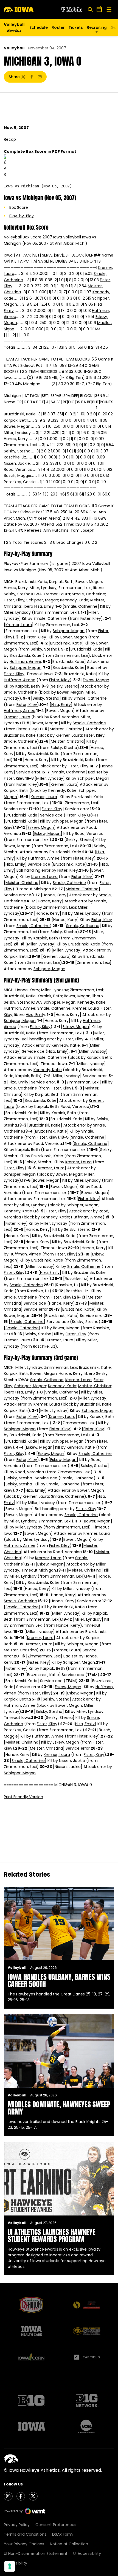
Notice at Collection (69, 2544)
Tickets (76, 29)
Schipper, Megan (42, 600)
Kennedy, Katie (74, 600)
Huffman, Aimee (25, 661)
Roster (58, 27)
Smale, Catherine (88, 594)
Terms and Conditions (25, 2534)
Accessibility (16, 2563)
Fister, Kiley (14, 600)
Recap (10, 139)
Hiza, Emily (44, 606)
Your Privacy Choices (24, 2544)
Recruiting (97, 27)
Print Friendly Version (23, 1797)
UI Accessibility (87, 2554)
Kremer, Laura (57, 594)
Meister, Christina (66, 729)
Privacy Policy (17, 2525)
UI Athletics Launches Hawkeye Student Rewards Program (52, 2236)
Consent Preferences (56, 2525)
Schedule (39, 27)
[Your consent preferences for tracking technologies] (10, 2566)
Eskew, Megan (96, 680)
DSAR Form (62, 2534)
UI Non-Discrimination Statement (36, 2554)
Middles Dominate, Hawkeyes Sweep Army (59, 2108)
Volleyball (14, 48)
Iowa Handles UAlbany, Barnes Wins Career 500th (59, 1980)
